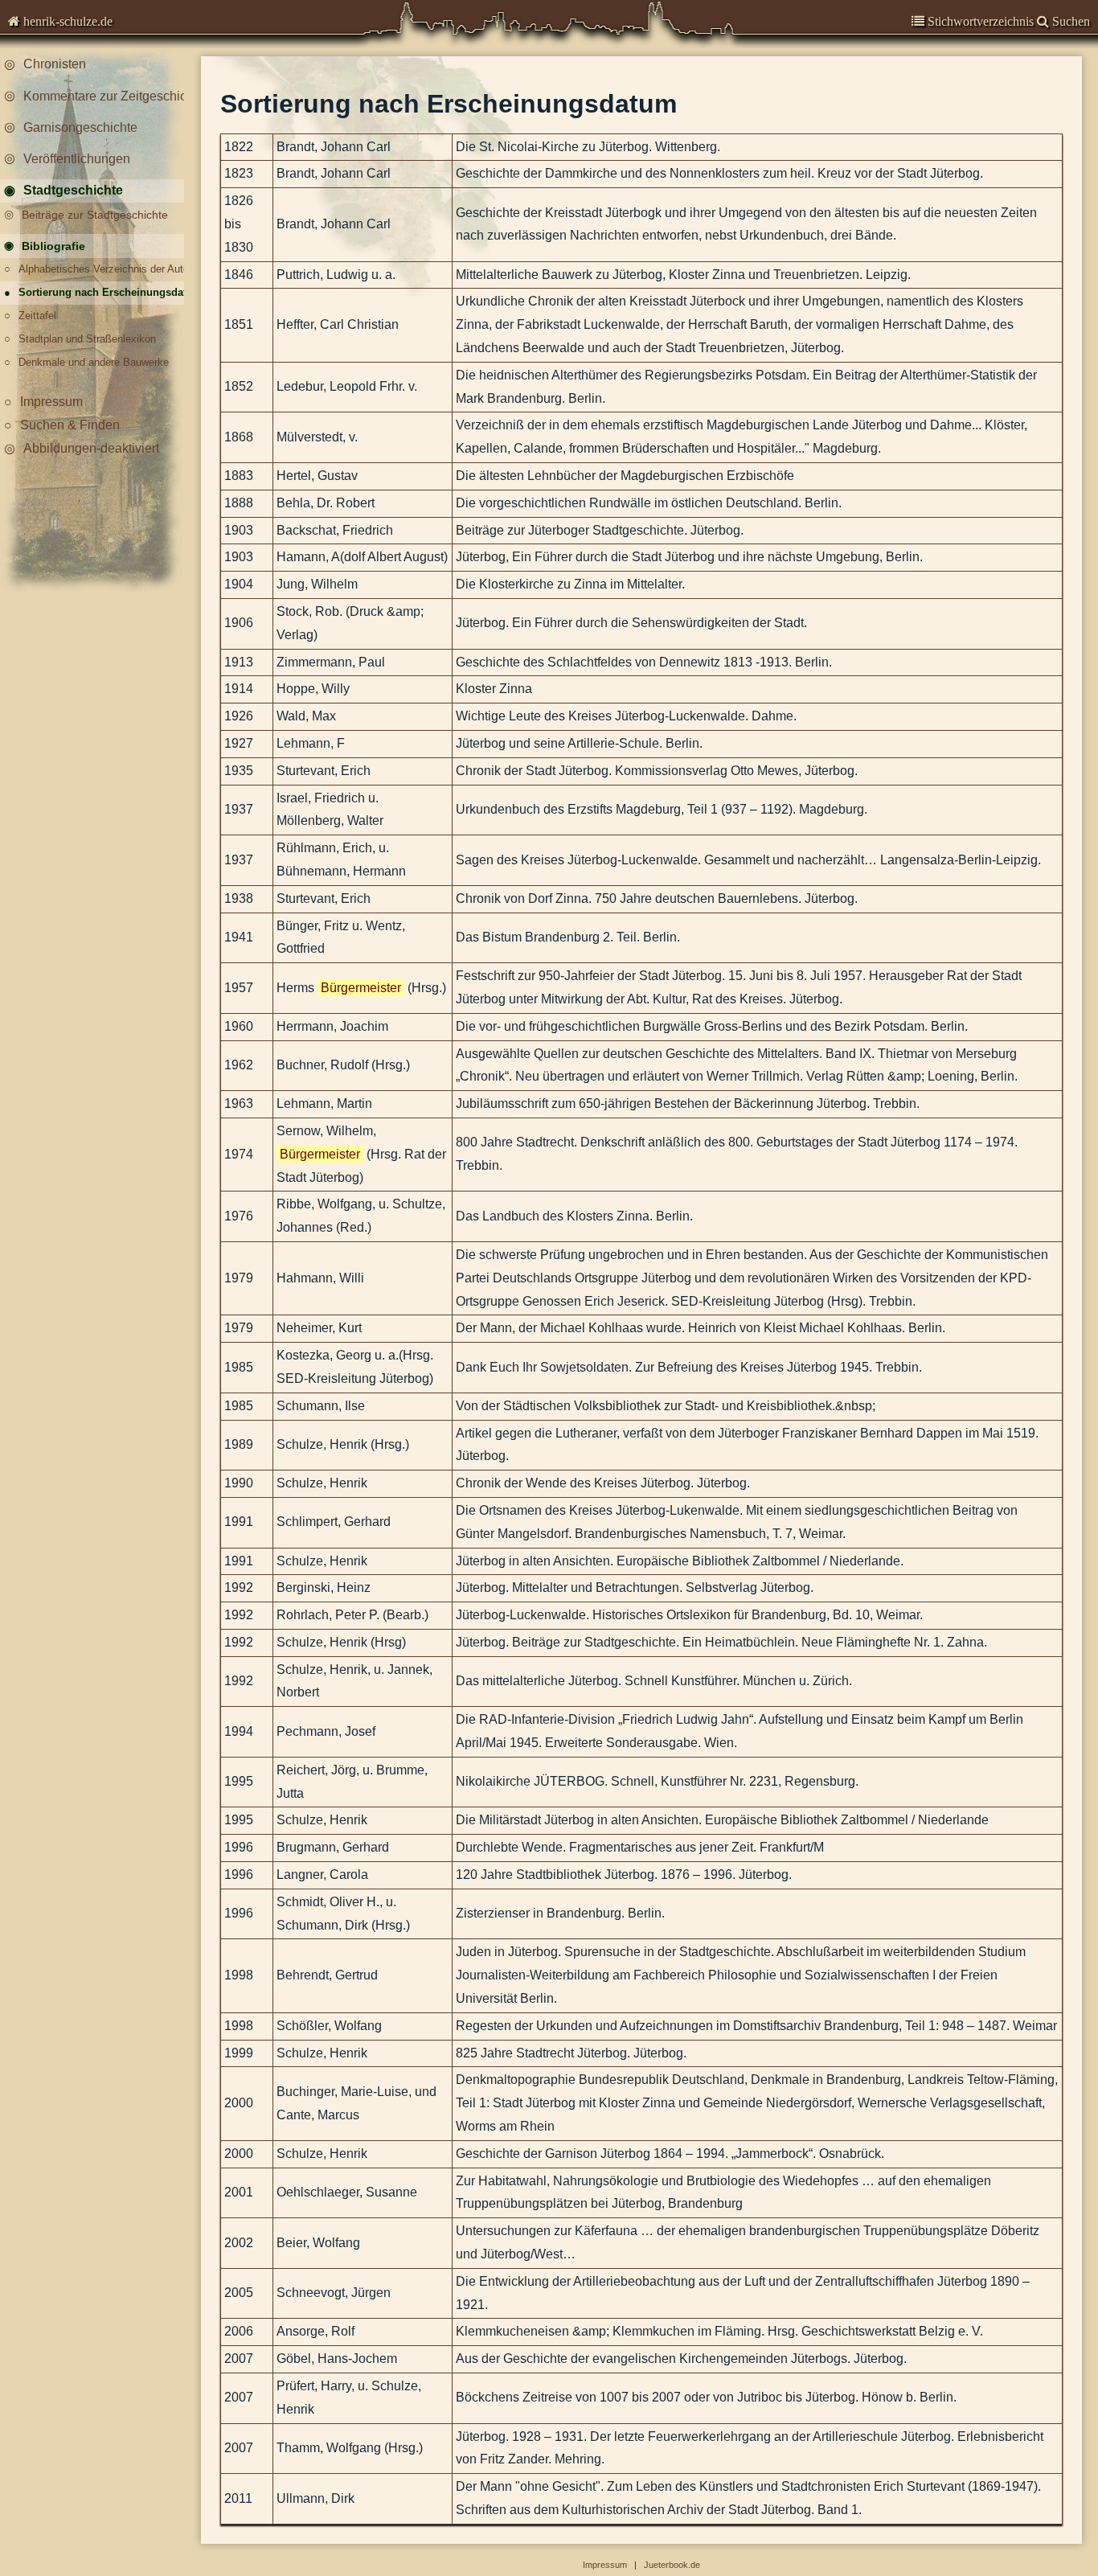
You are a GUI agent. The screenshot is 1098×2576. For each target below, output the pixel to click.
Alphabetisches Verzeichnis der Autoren (107, 269)
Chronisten (55, 64)
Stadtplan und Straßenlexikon (87, 339)
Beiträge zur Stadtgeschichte (95, 215)
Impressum (51, 402)
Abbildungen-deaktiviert (91, 448)
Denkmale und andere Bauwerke (94, 362)
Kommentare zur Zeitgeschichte (111, 96)
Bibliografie (53, 246)
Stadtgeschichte (73, 190)
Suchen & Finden (70, 425)
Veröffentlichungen (77, 159)
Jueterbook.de (672, 2565)
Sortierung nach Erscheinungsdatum (107, 292)
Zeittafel (37, 316)
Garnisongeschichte (80, 127)
